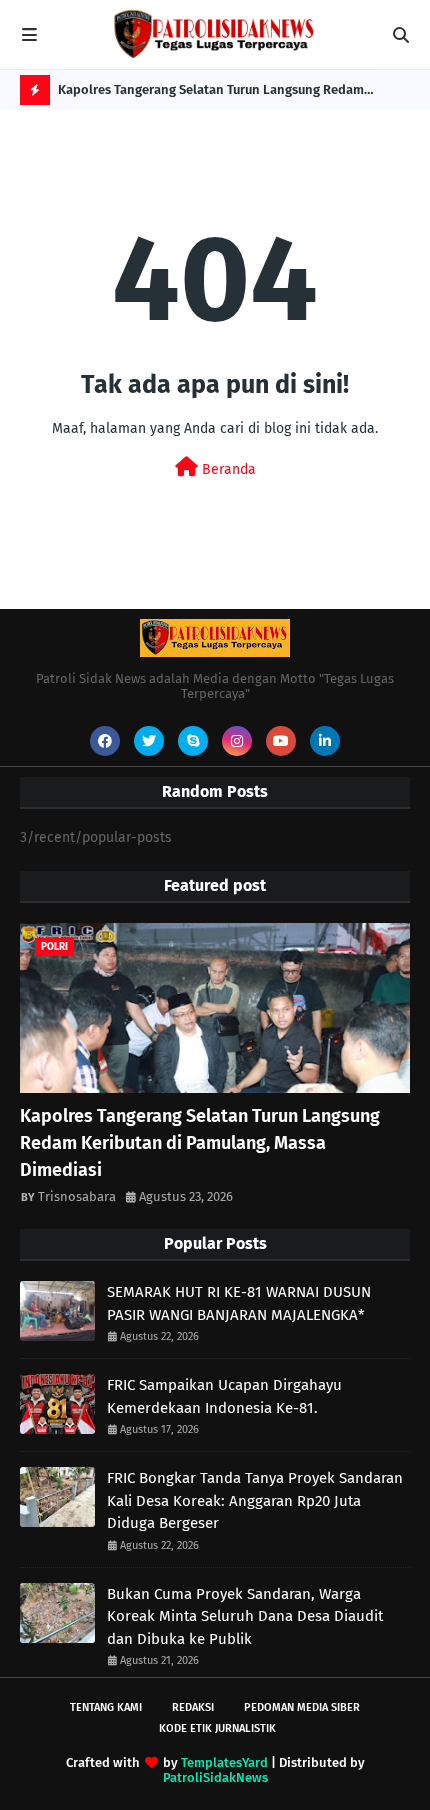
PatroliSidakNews (215, 1777)
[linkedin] (325, 741)
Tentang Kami (106, 1707)
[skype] (193, 741)
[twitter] (149, 741)
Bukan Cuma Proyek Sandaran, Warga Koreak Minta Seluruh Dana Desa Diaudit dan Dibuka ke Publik (245, 1616)
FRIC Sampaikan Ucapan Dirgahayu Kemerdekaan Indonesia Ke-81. (224, 1396)
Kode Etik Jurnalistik (217, 1728)
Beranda (227, 469)
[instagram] (237, 741)
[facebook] (105, 741)
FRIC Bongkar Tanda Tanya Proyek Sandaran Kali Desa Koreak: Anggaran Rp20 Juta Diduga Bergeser (255, 1500)
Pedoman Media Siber (302, 1707)
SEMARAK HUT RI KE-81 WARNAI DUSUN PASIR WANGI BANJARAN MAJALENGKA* (239, 1303)
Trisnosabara (77, 1196)
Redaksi (193, 1707)
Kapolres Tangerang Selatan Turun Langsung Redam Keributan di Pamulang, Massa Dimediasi (211, 93)
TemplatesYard (224, 1762)
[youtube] (281, 741)
